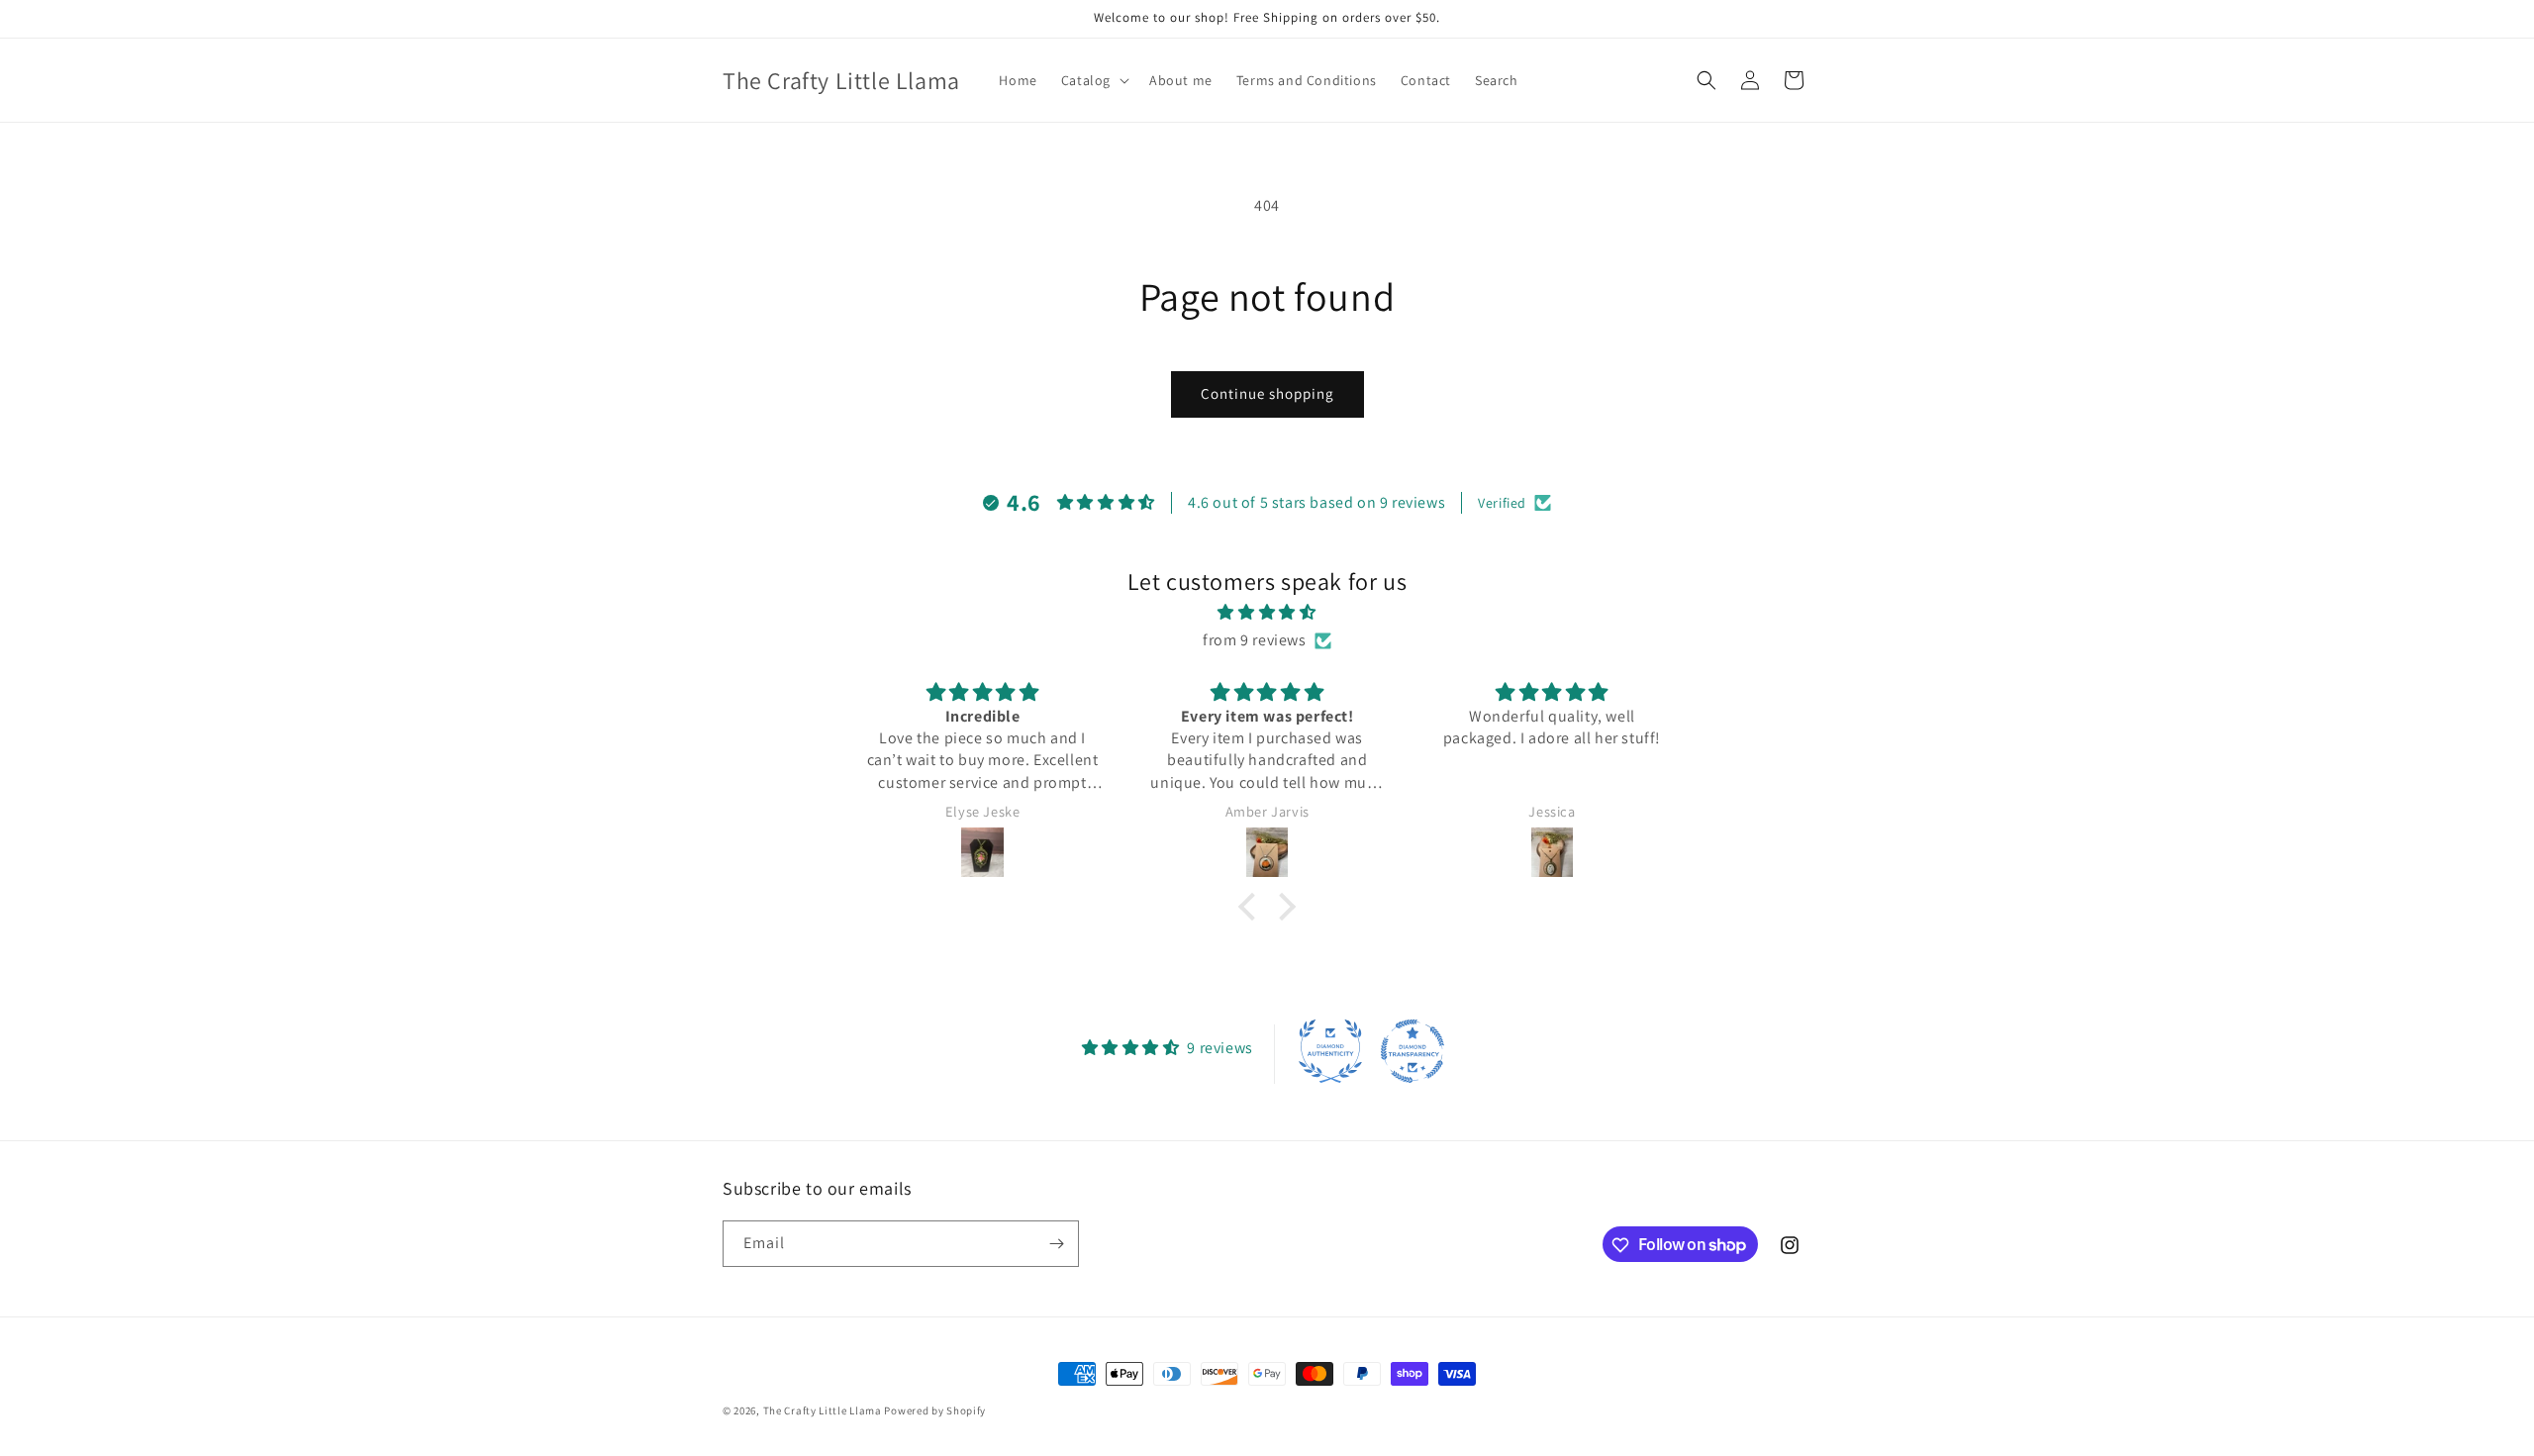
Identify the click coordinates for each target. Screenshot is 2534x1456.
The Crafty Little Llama (823, 1410)
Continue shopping (1267, 393)
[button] (1093, 80)
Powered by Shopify (935, 1410)
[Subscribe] (1056, 1244)
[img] (1267, 612)
